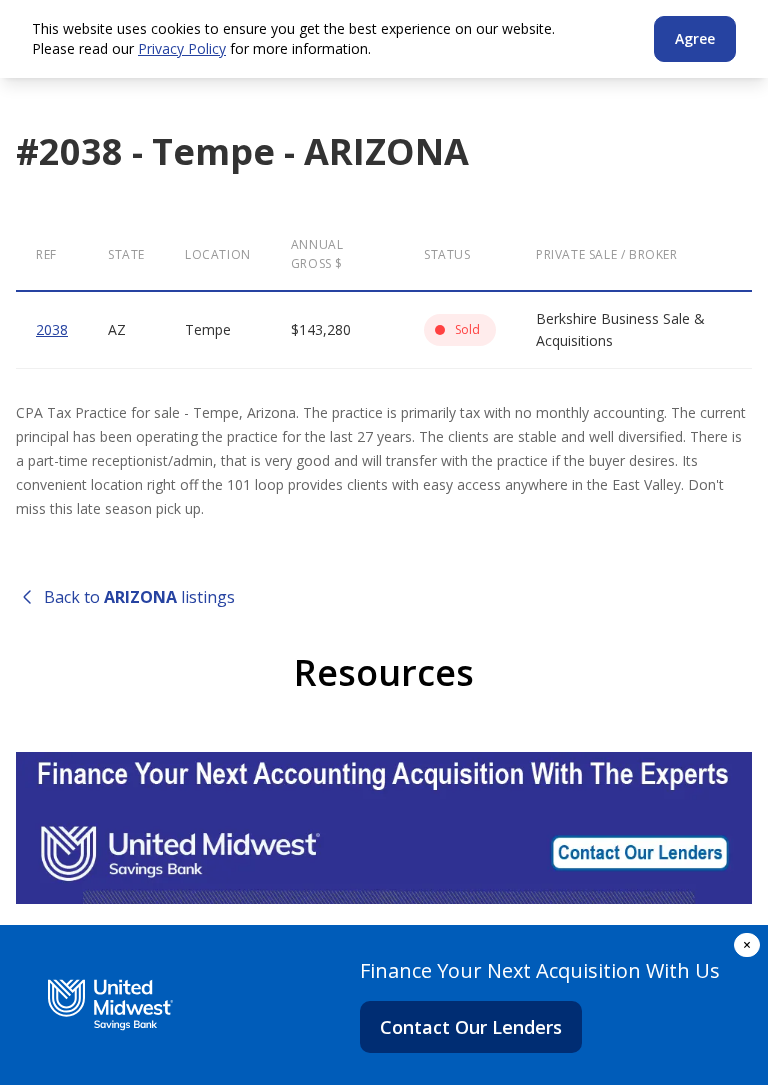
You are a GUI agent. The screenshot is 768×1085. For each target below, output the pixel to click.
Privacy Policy (182, 48)
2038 (52, 329)
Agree (695, 38)
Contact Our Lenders (471, 1027)
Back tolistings (139, 597)
